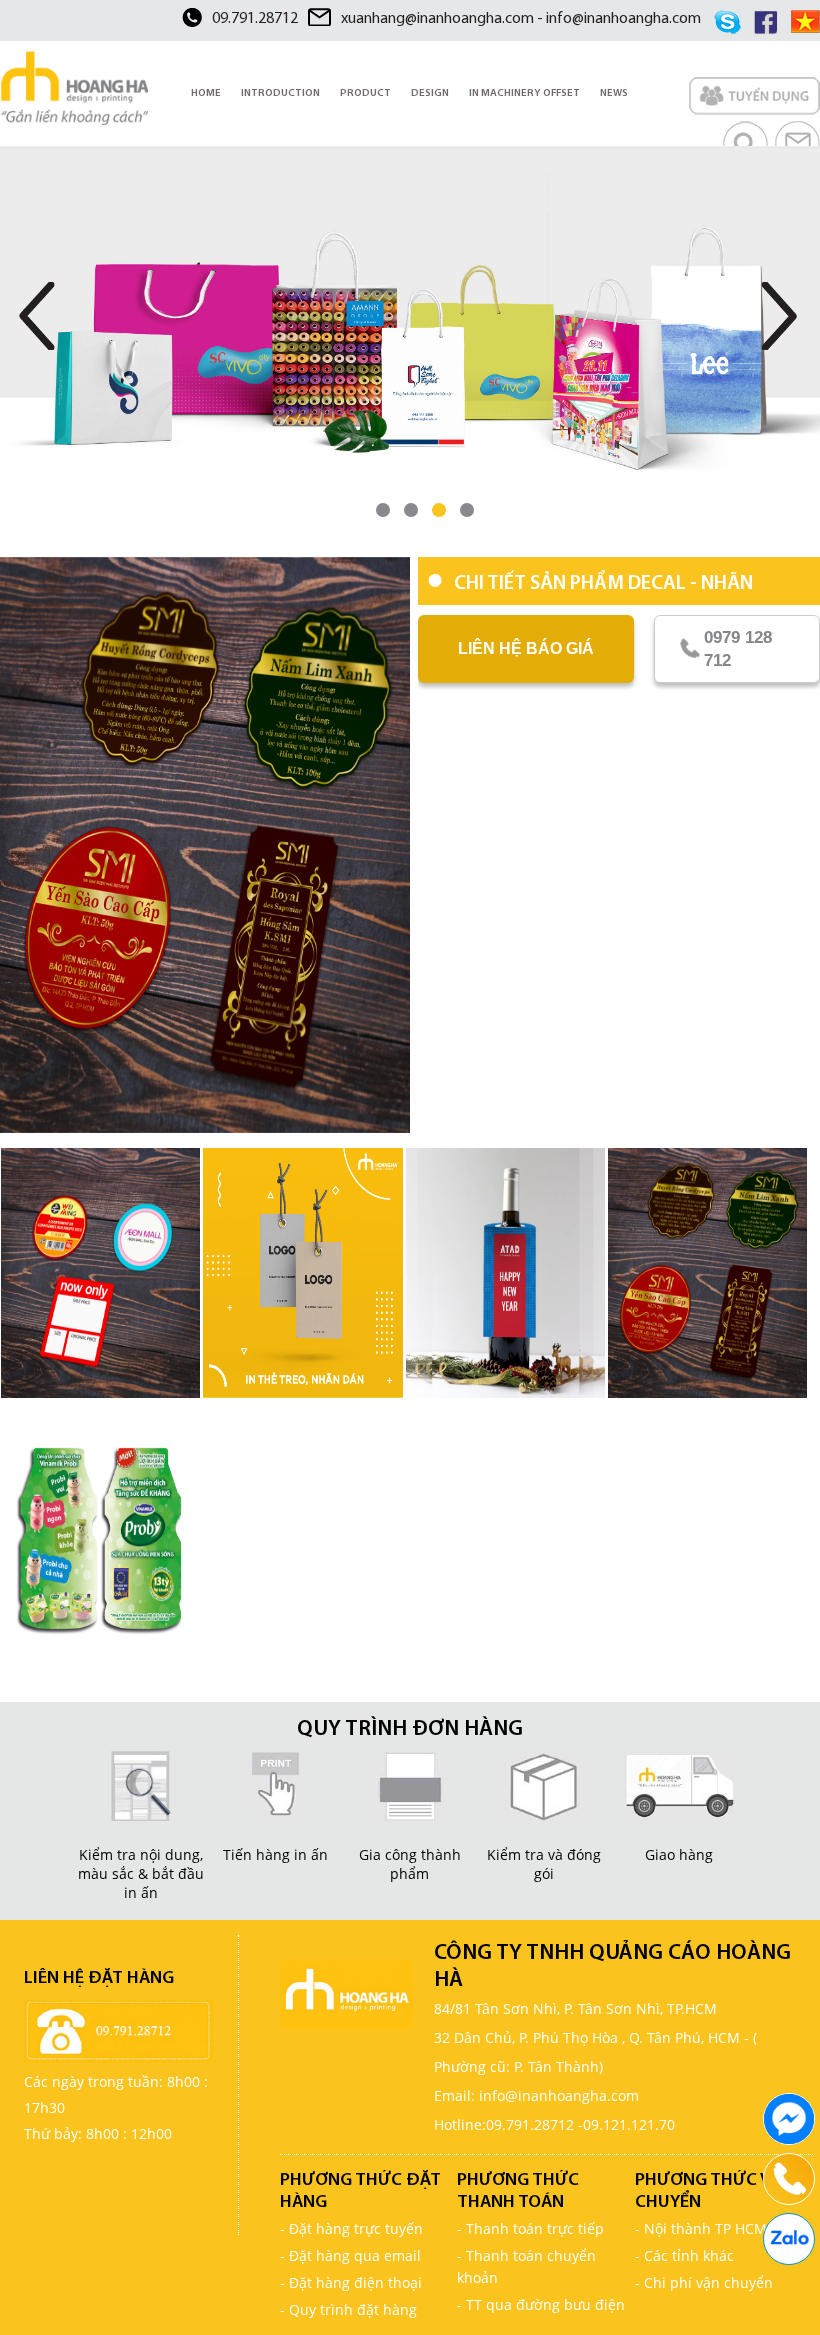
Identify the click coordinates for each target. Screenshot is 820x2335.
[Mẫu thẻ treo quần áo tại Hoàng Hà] (302, 1273)
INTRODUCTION (280, 93)
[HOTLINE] (789, 2179)
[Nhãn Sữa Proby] (100, 1535)
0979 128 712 (738, 649)
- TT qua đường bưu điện (541, 2304)
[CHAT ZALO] (789, 2239)
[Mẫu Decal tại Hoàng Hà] (100, 1273)
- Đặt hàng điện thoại (351, 2282)
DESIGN (430, 93)
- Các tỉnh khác (684, 2255)
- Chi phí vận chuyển (704, 2282)
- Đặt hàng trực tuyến (351, 2228)
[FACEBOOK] (789, 2119)
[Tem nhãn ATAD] (505, 1273)
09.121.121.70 (629, 2124)
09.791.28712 (255, 19)
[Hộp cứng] (410, 340)
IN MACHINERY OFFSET (524, 93)
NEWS (614, 93)
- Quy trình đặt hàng (348, 2309)
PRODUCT (365, 93)
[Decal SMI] (205, 845)
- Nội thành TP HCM (701, 2228)
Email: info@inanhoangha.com (536, 2095)
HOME (206, 93)
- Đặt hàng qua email (350, 2255)
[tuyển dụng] (754, 99)
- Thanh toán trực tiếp (530, 2228)
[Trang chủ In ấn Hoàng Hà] (74, 88)
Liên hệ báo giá (526, 648)
